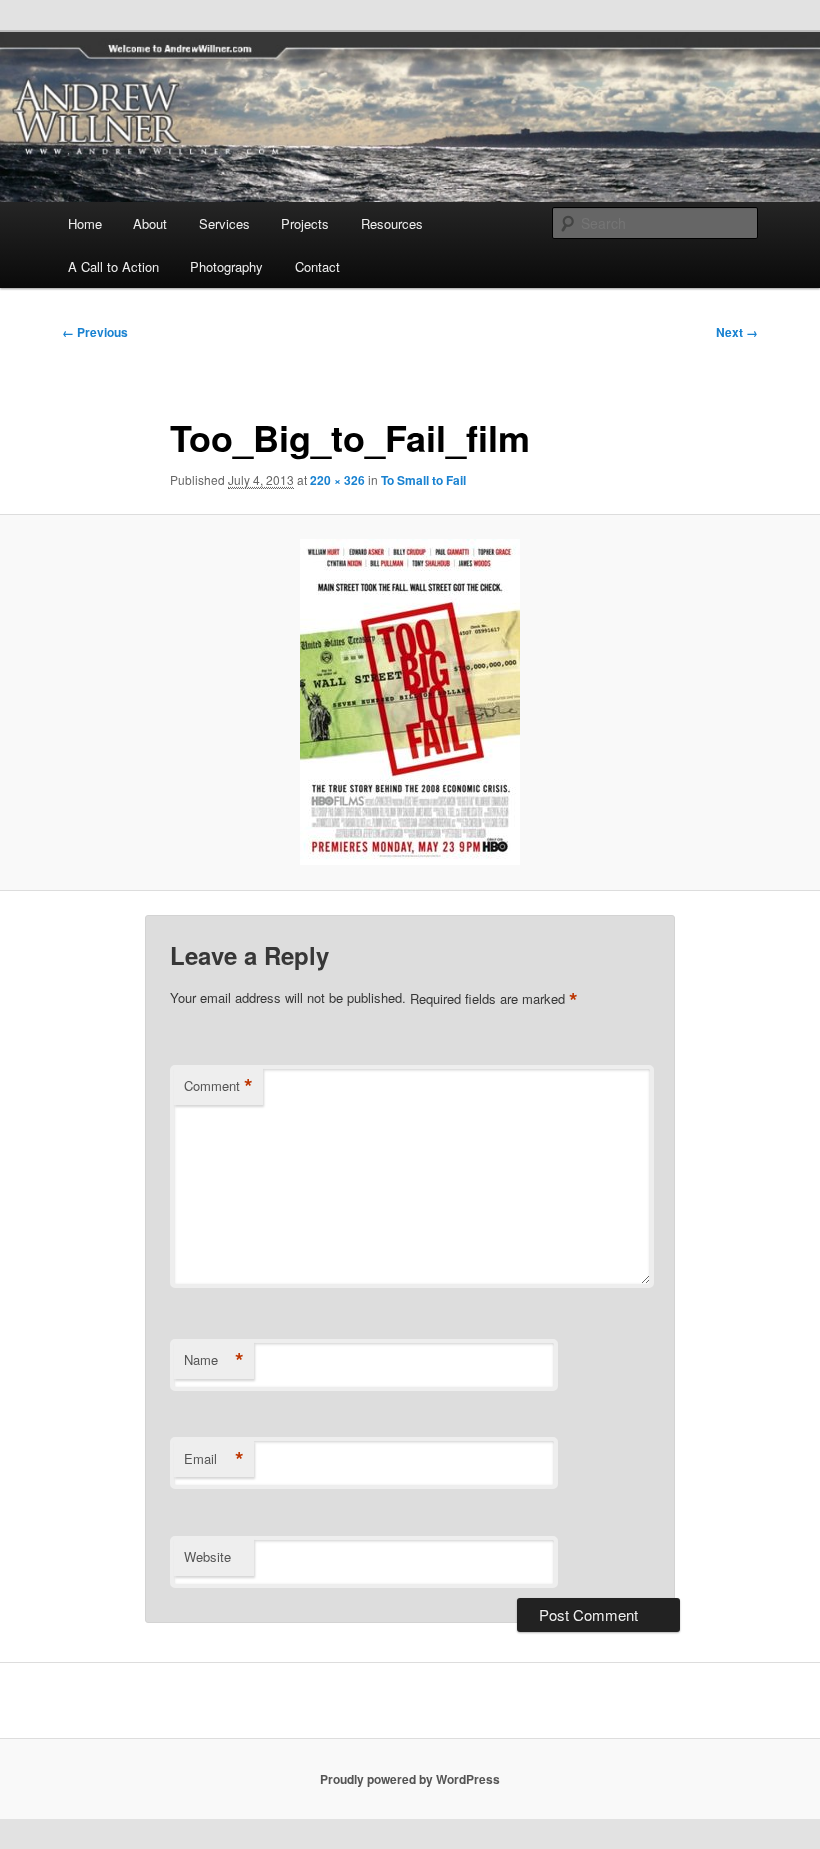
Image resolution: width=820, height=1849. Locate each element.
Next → (737, 332)
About (150, 223)
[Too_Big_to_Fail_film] (410, 702)
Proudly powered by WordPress (410, 1779)
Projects (305, 223)
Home (85, 223)
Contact (317, 266)
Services (224, 223)
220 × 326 (337, 480)
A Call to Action (113, 266)
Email (214, 1459)
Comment (218, 1086)
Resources (392, 223)
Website (207, 1556)
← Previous (95, 332)
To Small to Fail (423, 480)
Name (214, 1360)
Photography (226, 266)
